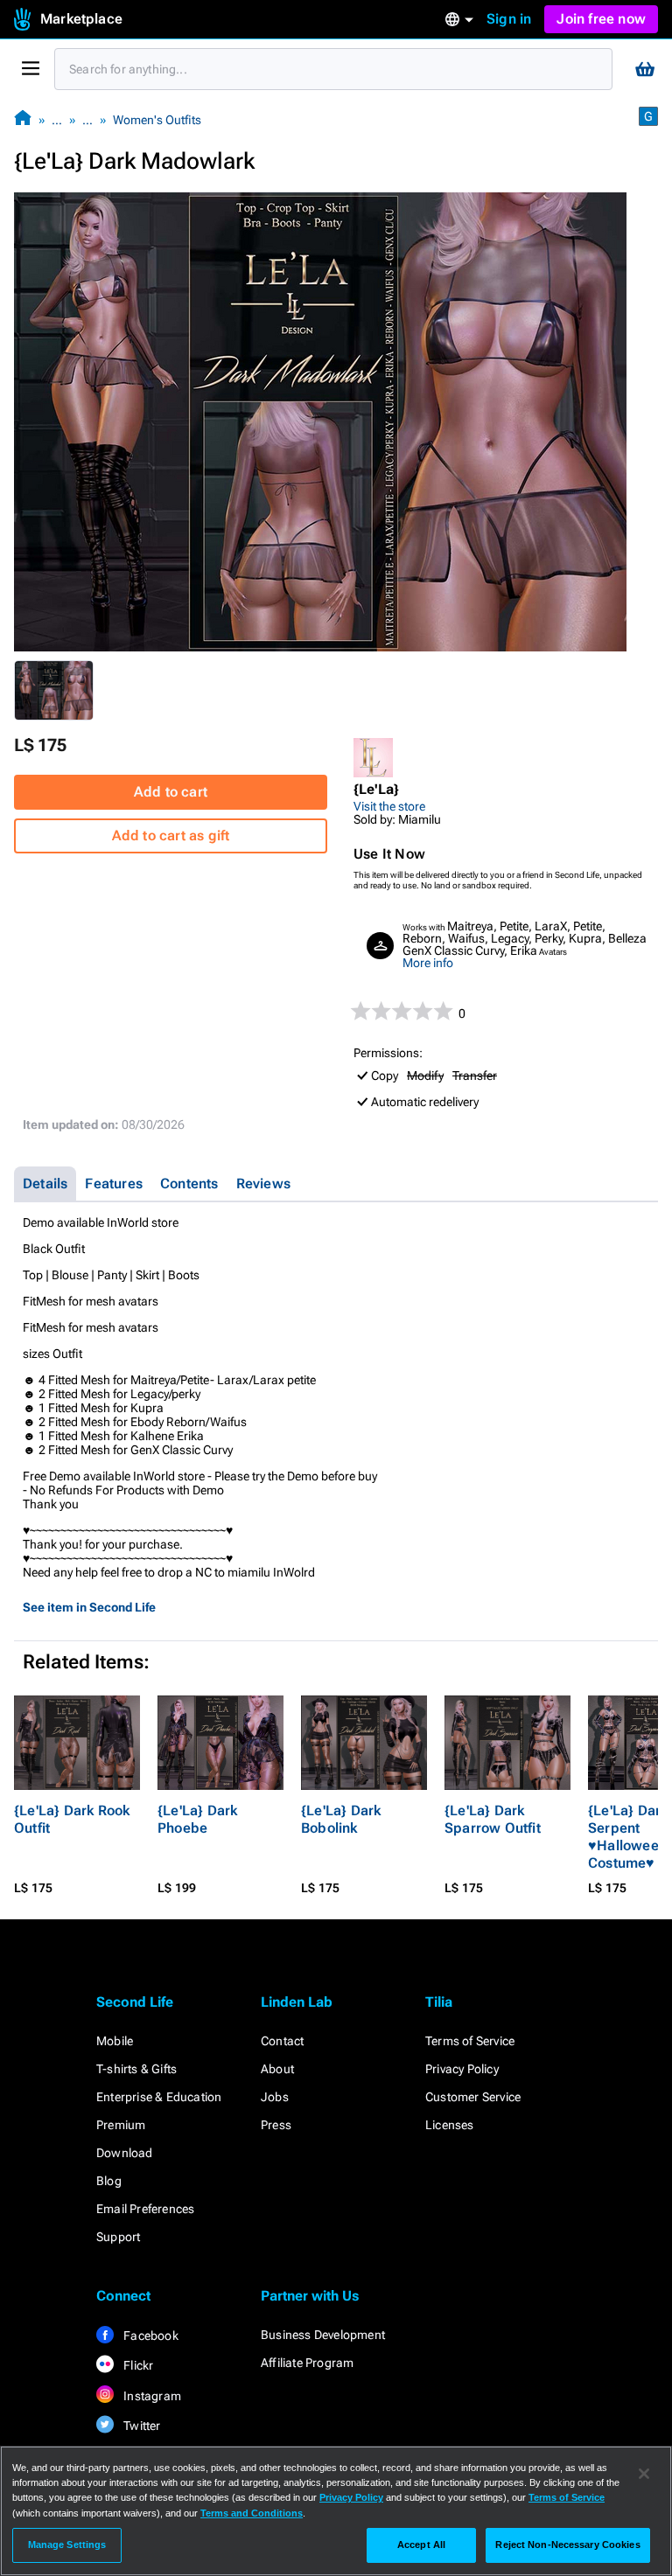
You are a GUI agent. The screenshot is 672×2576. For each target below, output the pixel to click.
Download (125, 2153)
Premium (121, 2125)
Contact (282, 2041)
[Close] (644, 2474)
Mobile (115, 2041)
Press (276, 2125)
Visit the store (389, 806)
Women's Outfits (157, 120)
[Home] (23, 119)
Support (118, 2237)
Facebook (150, 2336)
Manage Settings (67, 2545)
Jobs (275, 2097)
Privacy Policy (462, 2069)
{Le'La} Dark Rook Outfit (72, 1819)
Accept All (421, 2545)
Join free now (601, 19)
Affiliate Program (307, 2363)
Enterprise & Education (159, 2097)
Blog (109, 2181)
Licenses (450, 2125)
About (277, 2069)
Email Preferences (145, 2209)
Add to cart (171, 792)
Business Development (323, 2335)
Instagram (151, 2396)
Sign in (509, 19)
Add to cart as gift (171, 835)
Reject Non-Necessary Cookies (567, 2545)
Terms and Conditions (252, 2513)
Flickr (137, 2365)
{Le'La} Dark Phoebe (197, 1819)
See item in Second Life (89, 1607)
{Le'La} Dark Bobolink (341, 1819)
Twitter (141, 2426)
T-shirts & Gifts (136, 2069)
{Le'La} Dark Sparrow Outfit (493, 1819)
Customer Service (473, 2097)
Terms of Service (470, 2041)
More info (428, 963)
